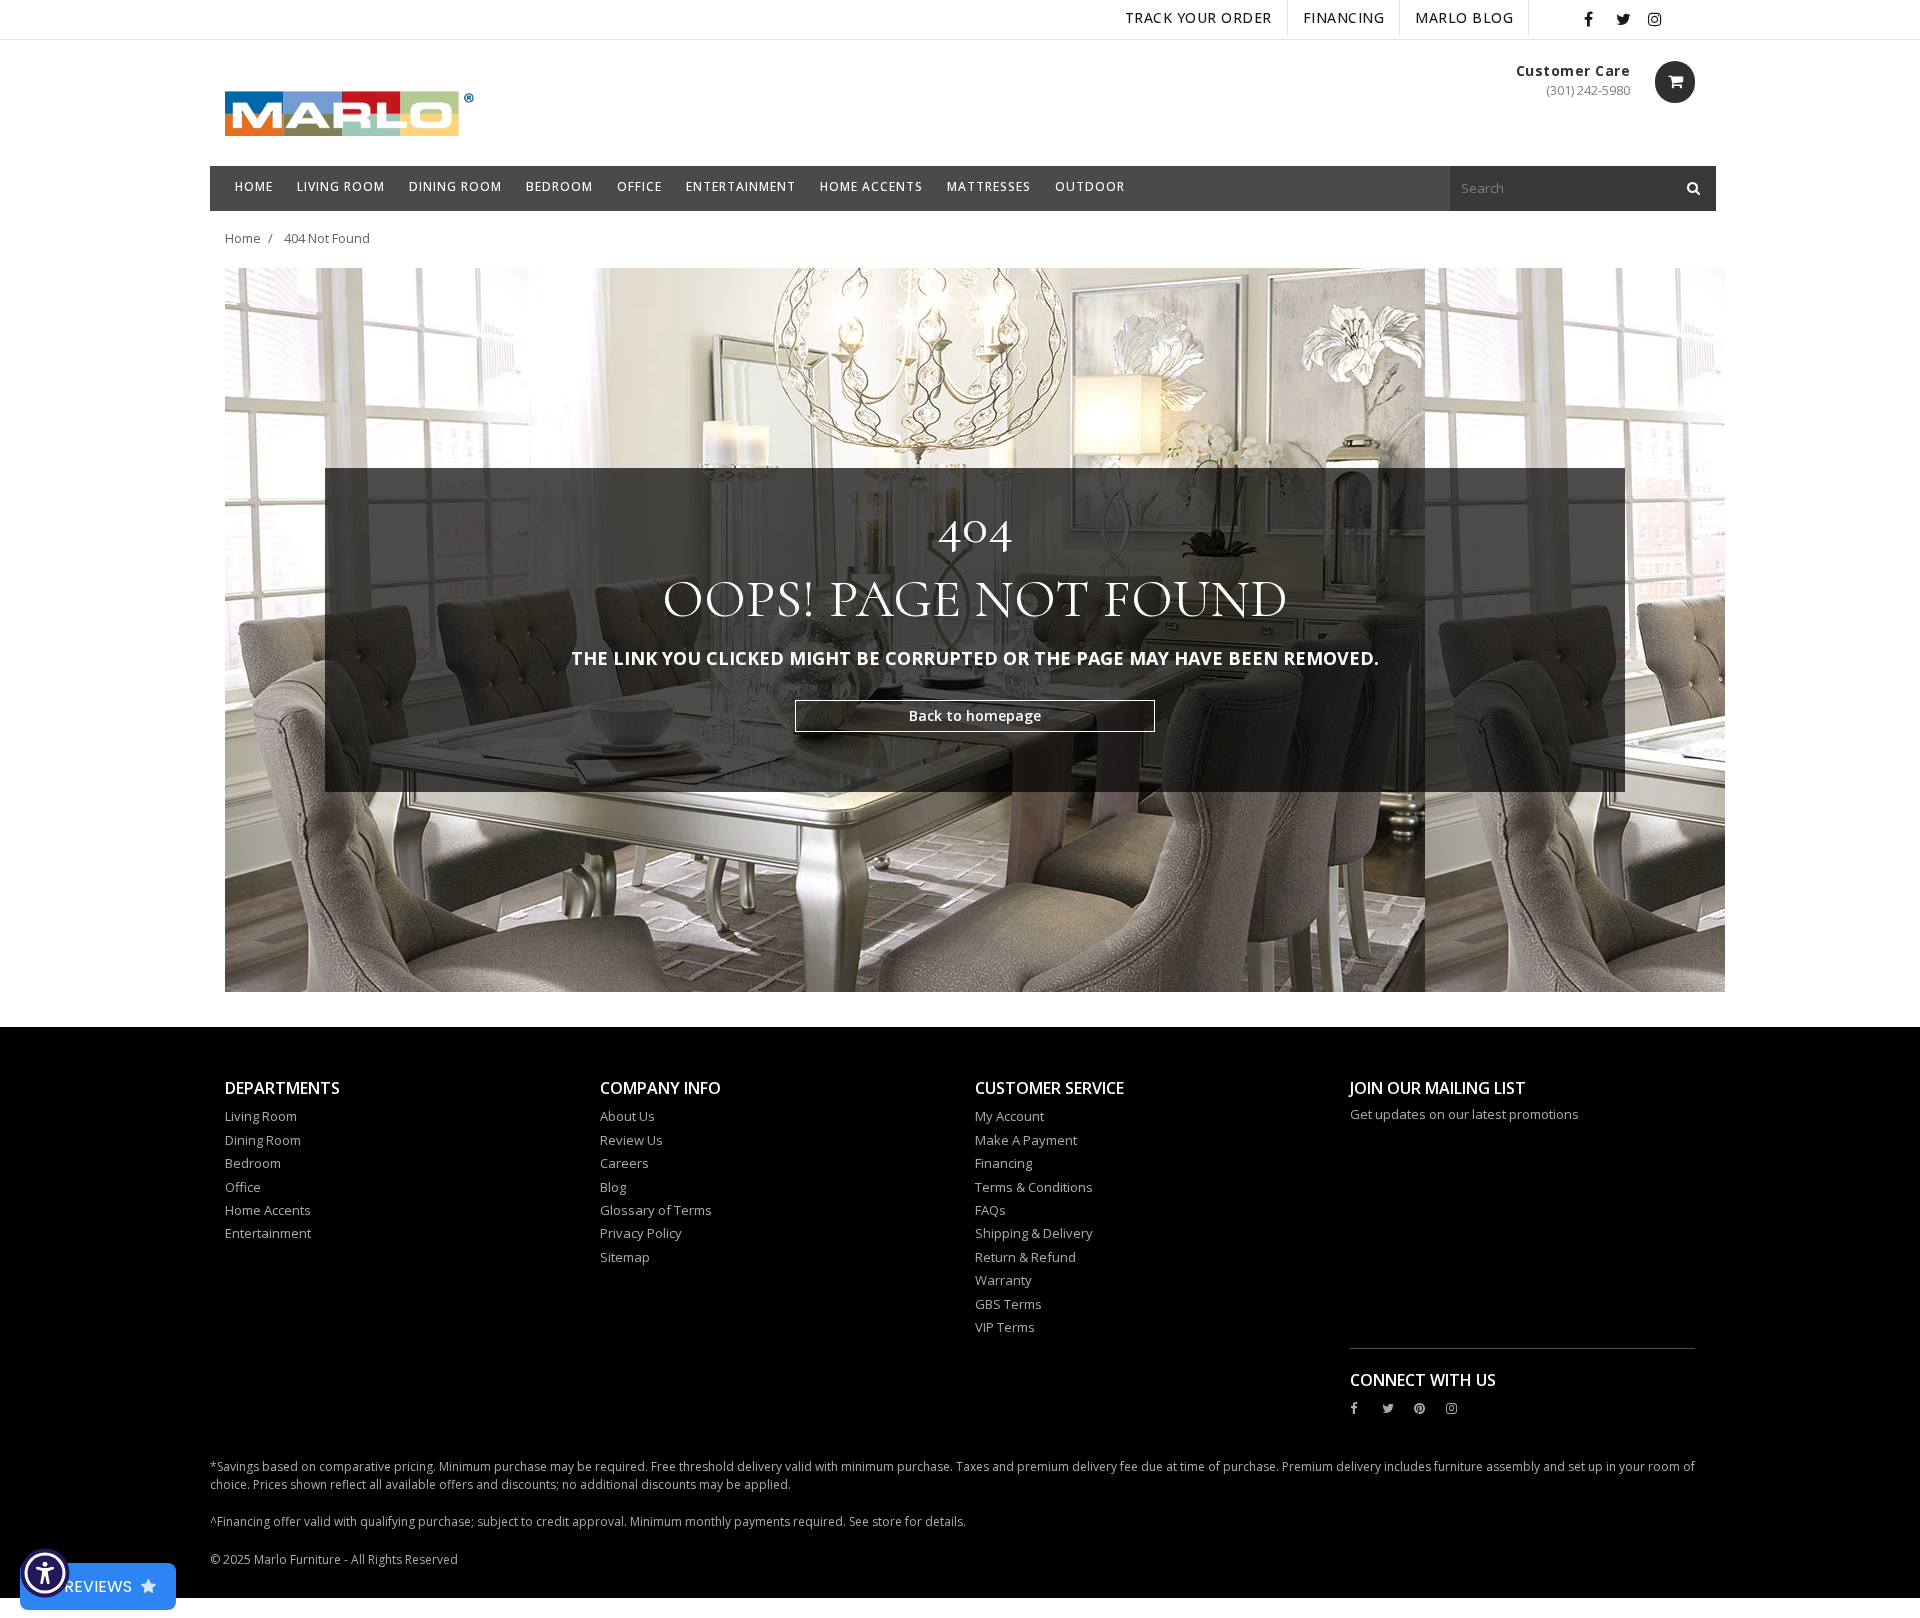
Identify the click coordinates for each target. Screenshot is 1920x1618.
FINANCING (1344, 17)
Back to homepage (975, 715)
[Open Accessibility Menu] (45, 1573)
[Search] (1693, 188)
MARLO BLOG (1464, 17)
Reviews (98, 1586)
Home (243, 238)
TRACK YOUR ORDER (1198, 17)
